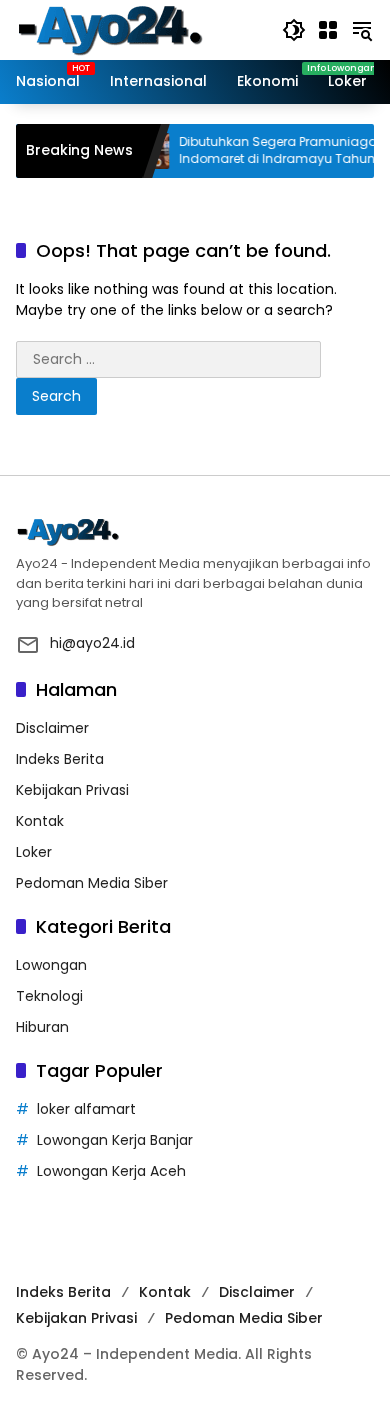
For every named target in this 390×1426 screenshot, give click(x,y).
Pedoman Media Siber (92, 883)
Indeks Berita (60, 759)
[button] (294, 30)
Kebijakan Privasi (72, 790)
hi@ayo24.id (92, 643)
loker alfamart (86, 1109)
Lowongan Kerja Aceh (111, 1171)
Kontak (40, 821)
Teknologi (49, 996)
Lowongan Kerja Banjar (115, 1140)
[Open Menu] (328, 30)
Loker (34, 852)
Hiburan (42, 1027)
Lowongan (51, 965)
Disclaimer (52, 728)
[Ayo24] (131, 29)
